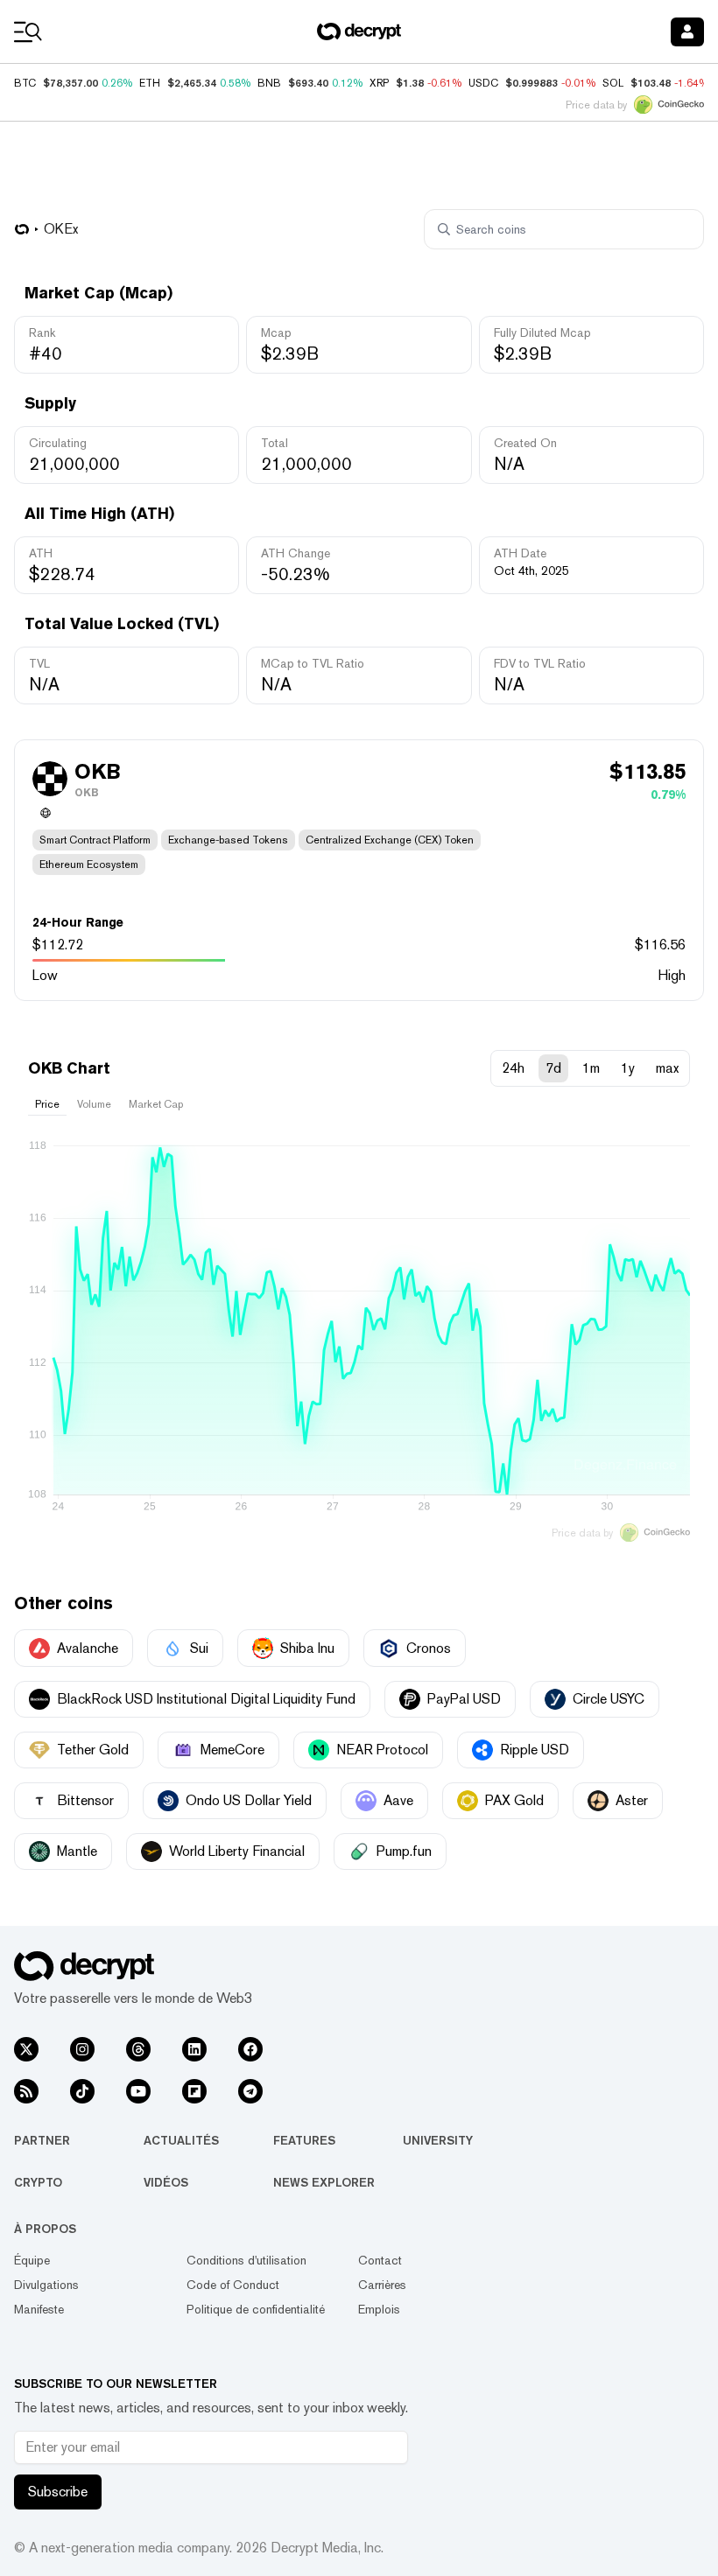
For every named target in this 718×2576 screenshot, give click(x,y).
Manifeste (39, 2309)
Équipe (32, 2260)
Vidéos (166, 2182)
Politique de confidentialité (256, 2309)
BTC (25, 83)
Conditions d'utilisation (246, 2260)
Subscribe (58, 2492)
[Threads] (138, 2049)
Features (304, 2140)
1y (628, 1068)
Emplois (379, 2309)
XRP (379, 83)
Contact (380, 2260)
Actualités (181, 2140)
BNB (269, 83)
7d (553, 1068)
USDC (483, 83)
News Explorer (324, 2182)
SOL (613, 83)
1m (591, 1068)
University (438, 2140)
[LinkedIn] (194, 2049)
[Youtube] (138, 2091)
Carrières (382, 2285)
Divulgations (46, 2285)
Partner (42, 2140)
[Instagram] (82, 2049)
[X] (26, 2049)
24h (513, 1068)
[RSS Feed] (26, 2091)
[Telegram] (250, 2091)
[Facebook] (250, 2049)
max (667, 1068)
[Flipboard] (194, 2091)
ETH (150, 83)
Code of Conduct (233, 2285)
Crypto (38, 2182)
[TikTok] (82, 2091)
